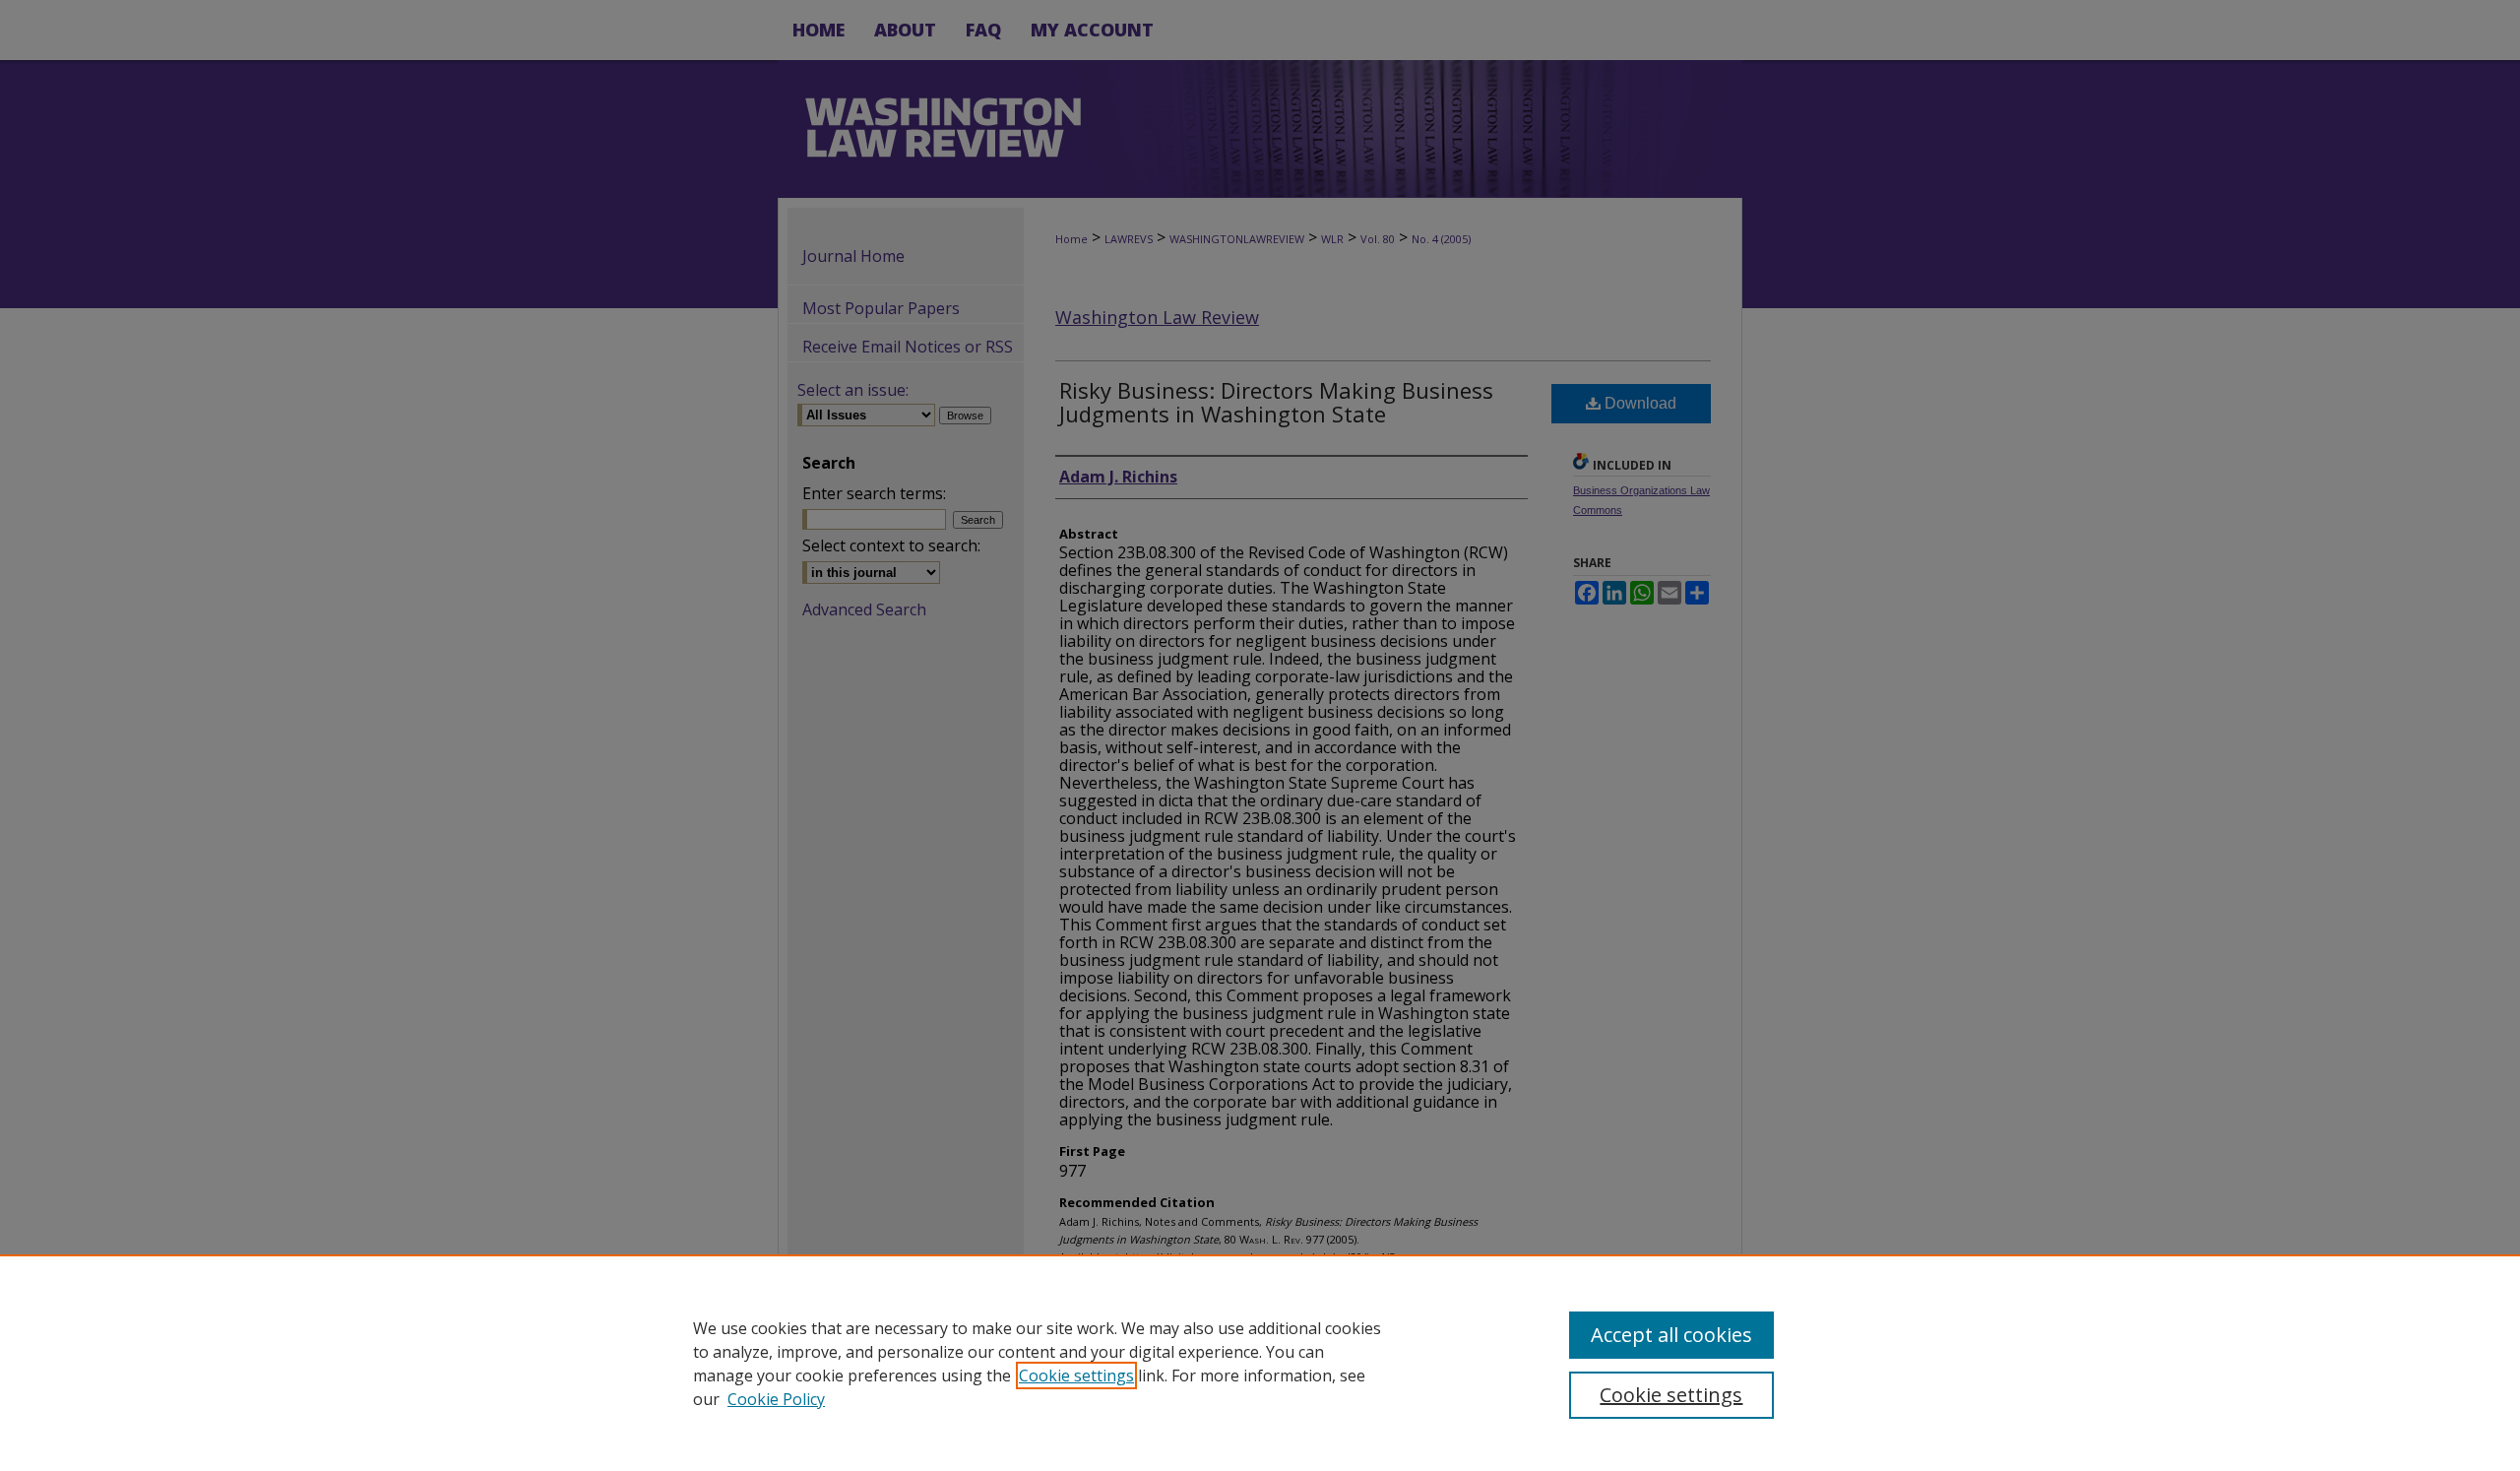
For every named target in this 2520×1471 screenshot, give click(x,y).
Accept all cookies (1671, 1335)
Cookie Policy (776, 1399)
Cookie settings (1076, 1375)
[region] (1260, 1363)
